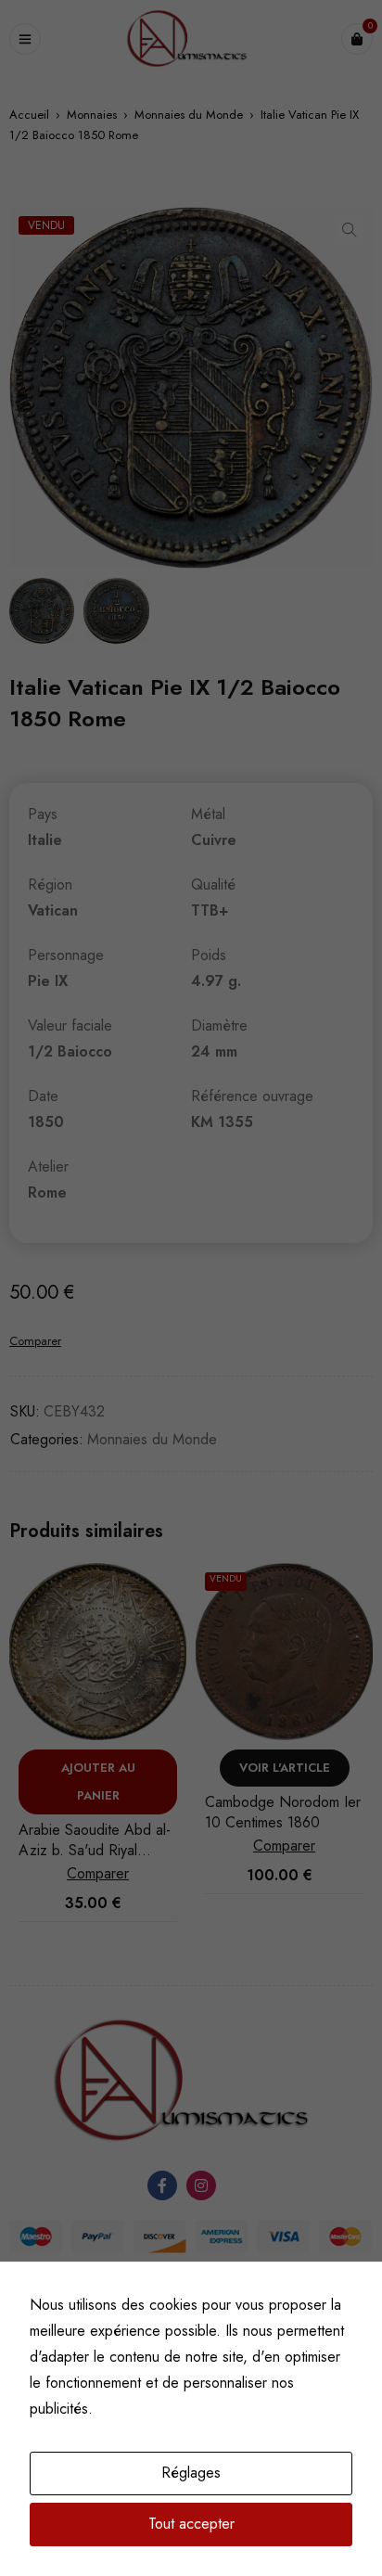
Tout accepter (191, 2524)
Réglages (191, 2473)
